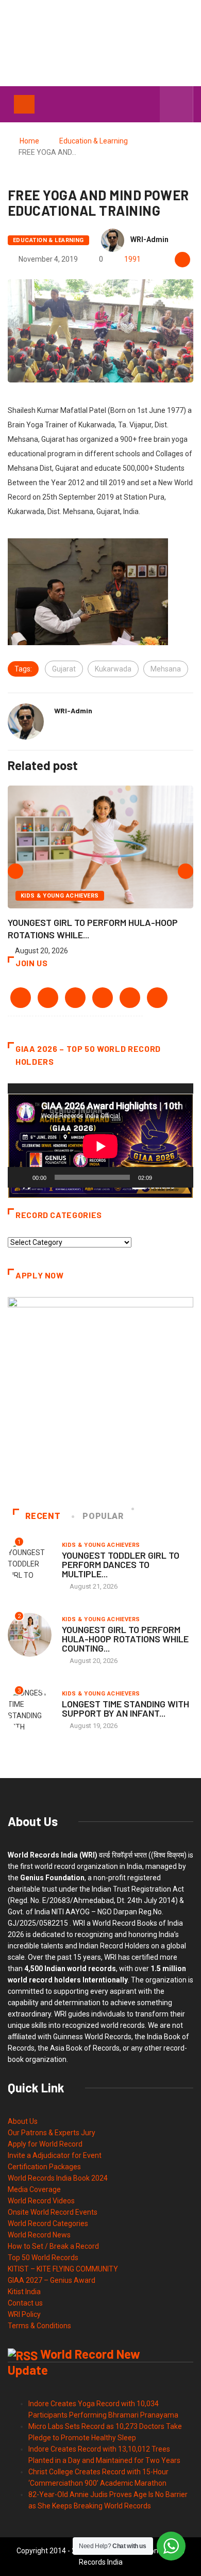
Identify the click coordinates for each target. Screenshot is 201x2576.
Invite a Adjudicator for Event (55, 2155)
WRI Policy (24, 2314)
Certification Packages (44, 2167)
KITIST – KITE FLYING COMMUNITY (63, 2269)
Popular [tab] (103, 1516)
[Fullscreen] (180, 1177)
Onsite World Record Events (53, 2212)
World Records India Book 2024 (58, 2178)
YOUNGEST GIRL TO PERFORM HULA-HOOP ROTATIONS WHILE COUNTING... (125, 1639)
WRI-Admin (149, 239)
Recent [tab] (43, 1516)
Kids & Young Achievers (60, 896)
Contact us (25, 2303)
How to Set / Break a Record (53, 2246)
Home (29, 141)
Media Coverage (34, 2189)
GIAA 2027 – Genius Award (52, 2280)
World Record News (39, 2235)
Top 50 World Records (43, 2258)
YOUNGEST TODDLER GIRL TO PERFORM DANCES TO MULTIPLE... (121, 1564)
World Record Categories (48, 2223)
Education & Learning (94, 141)
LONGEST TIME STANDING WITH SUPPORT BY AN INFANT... (125, 1708)
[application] (100, 1136)
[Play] (21, 1177)
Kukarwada (113, 669)
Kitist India (24, 2292)
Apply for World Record (45, 2144)
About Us (23, 2121)
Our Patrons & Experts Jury (52, 2133)
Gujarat (64, 669)
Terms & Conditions (39, 2326)
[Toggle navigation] (24, 104)
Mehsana (166, 669)
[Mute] (163, 1177)
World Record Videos (41, 2201)
